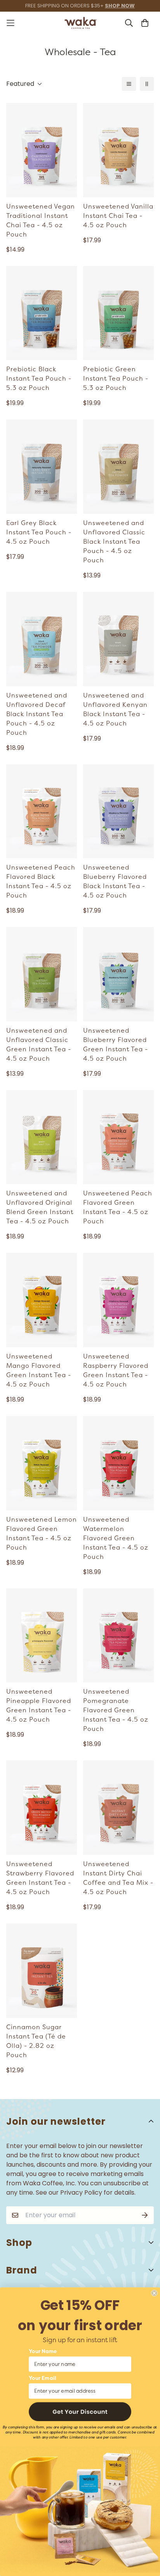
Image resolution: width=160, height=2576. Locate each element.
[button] (80, 2412)
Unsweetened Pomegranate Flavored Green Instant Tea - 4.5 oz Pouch (116, 1710)
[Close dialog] (154, 2293)
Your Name (43, 2351)
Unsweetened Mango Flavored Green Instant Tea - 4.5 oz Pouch (39, 1371)
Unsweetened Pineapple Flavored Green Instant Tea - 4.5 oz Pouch (39, 1706)
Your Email (43, 2379)
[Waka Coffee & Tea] (80, 23)
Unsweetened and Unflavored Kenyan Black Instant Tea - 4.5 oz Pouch (115, 710)
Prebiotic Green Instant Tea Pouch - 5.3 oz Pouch (116, 379)
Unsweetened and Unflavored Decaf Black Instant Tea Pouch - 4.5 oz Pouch (37, 714)
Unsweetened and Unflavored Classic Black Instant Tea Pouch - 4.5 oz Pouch (114, 542)
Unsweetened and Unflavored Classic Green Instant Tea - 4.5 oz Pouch (39, 1045)
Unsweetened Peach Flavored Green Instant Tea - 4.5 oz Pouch (118, 1207)
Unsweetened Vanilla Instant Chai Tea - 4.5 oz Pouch (118, 216)
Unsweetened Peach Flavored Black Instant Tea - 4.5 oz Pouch (41, 882)
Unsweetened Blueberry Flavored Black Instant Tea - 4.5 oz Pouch (115, 882)
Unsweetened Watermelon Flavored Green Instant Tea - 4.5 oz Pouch (116, 1538)
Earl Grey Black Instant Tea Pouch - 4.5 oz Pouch (39, 532)
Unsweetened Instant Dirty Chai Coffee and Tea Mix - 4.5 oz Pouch (118, 1878)
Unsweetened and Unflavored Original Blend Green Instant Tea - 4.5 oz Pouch (40, 1207)
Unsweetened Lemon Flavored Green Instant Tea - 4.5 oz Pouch (42, 1534)
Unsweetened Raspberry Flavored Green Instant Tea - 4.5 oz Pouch (116, 1371)
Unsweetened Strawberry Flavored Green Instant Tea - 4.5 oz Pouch (40, 1878)
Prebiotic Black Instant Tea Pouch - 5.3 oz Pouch (39, 379)
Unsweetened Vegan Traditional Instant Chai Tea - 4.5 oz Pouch (41, 221)
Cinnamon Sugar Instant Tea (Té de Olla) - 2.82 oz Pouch (36, 2041)
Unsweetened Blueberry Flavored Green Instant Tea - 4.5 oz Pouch (116, 1045)
